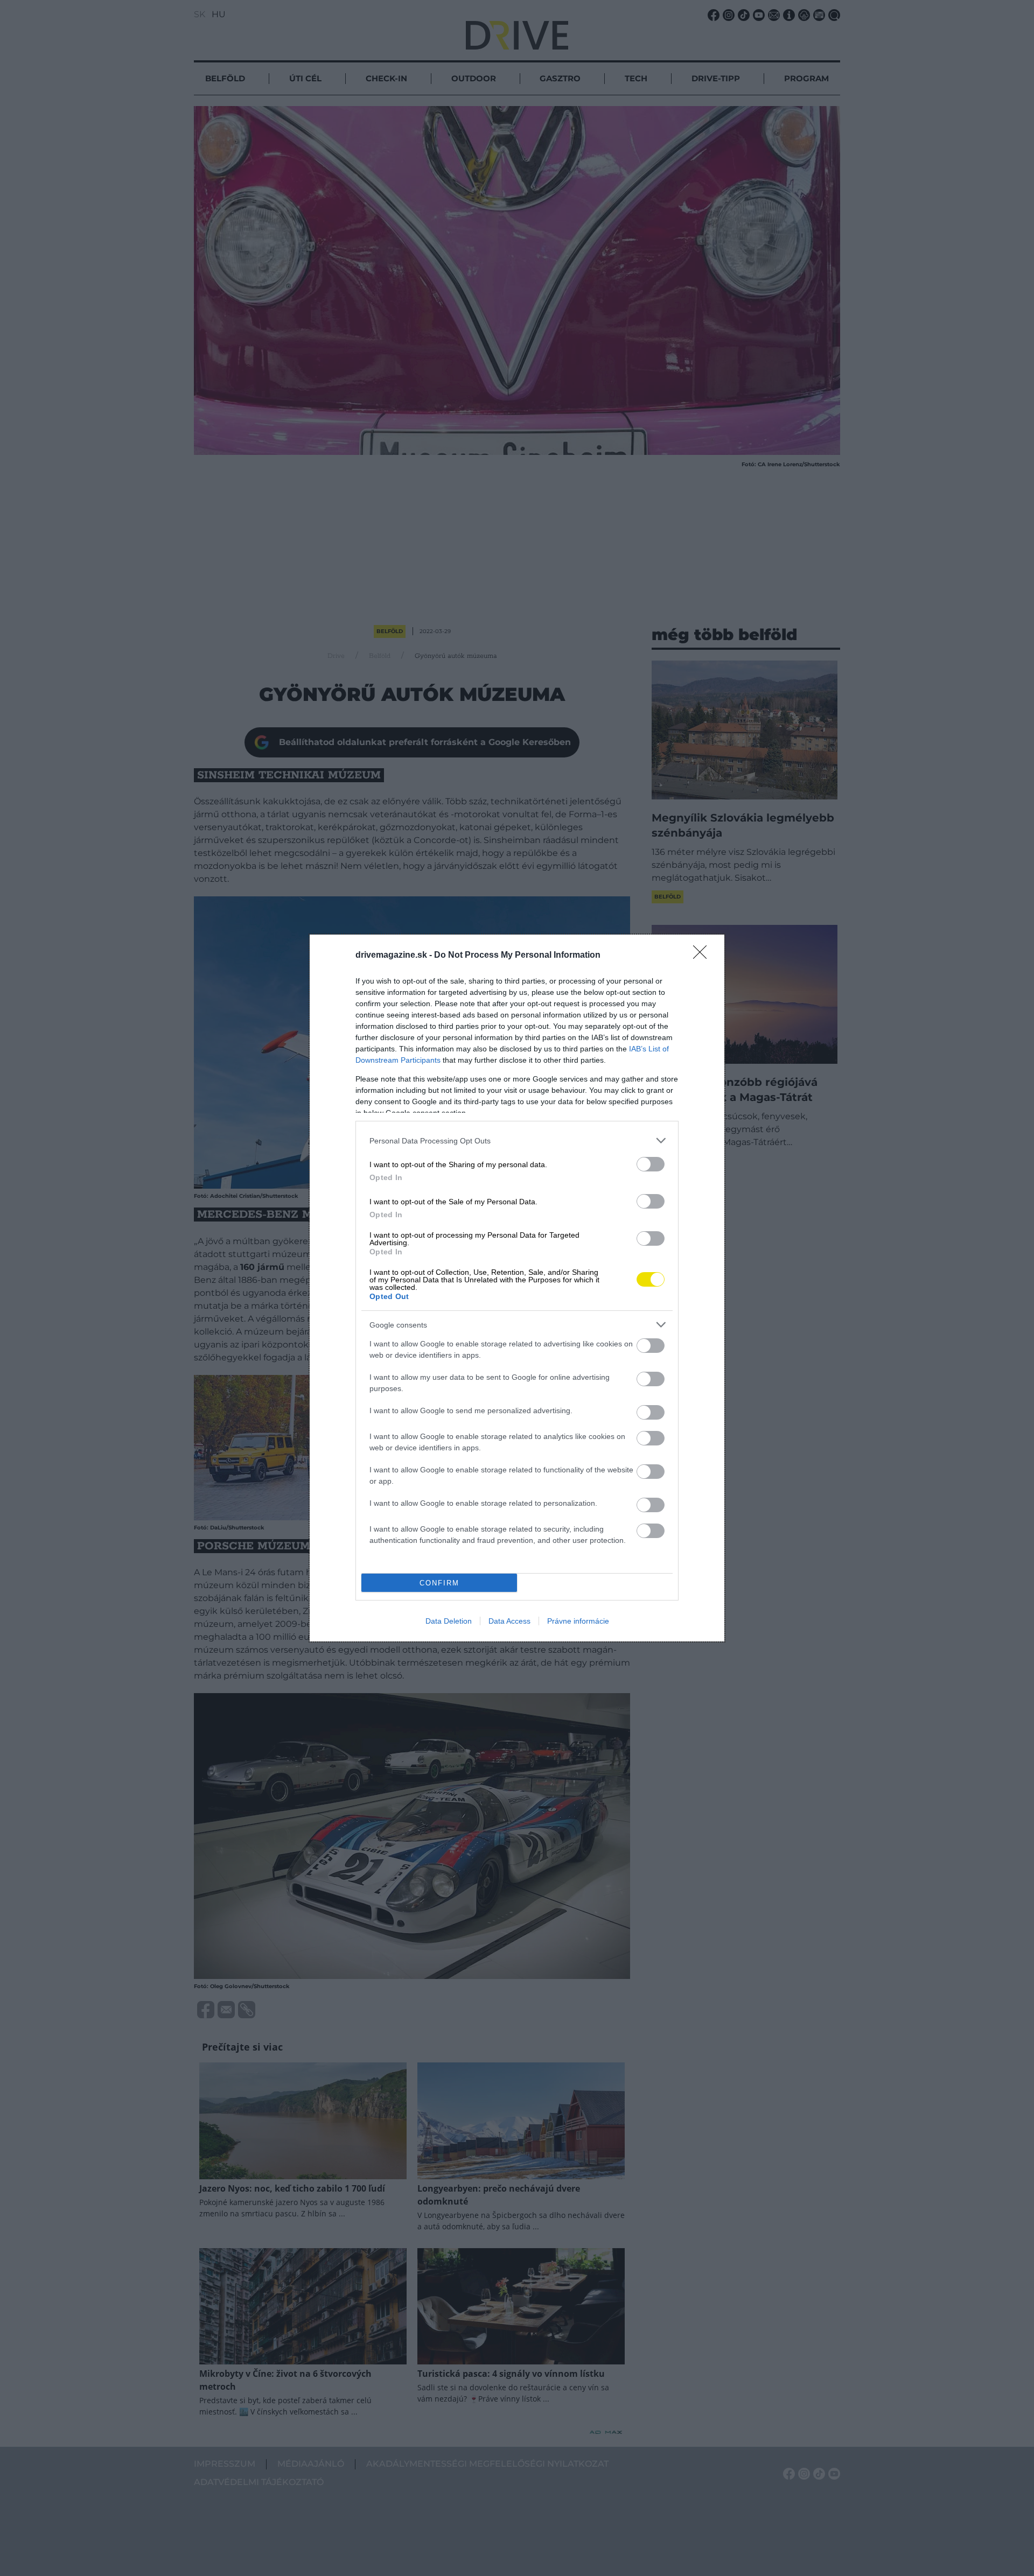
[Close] (703, 956)
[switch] (651, 1164)
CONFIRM (439, 1583)
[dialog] (517, 1288)
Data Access (509, 1621)
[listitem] (517, 1140)
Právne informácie (578, 1621)
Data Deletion (449, 1621)
